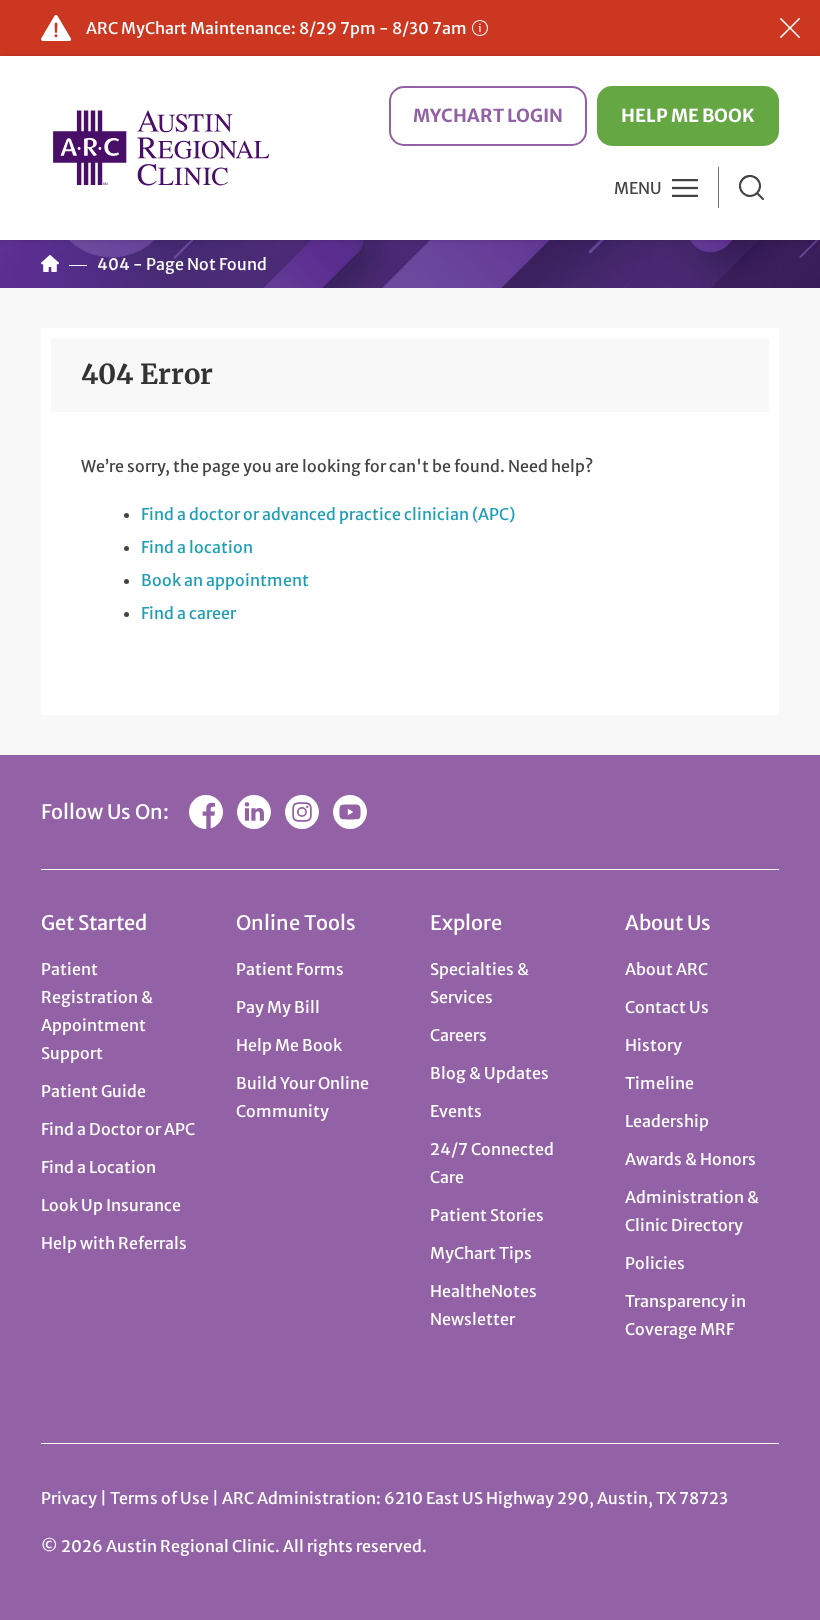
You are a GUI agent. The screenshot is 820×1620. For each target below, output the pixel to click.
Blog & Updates (489, 1073)
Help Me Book (688, 115)
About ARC (666, 969)
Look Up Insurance (111, 1205)
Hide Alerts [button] (790, 28)
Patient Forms (290, 969)
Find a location (197, 547)
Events (456, 1111)
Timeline (659, 1083)
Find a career (188, 613)
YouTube (350, 812)
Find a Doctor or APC (118, 1129)
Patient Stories (487, 1215)
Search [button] (751, 187)
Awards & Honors (690, 1159)
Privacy (69, 1498)
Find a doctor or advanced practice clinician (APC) (328, 514)
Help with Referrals (114, 1243)
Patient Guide (93, 1091)
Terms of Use (161, 1498)
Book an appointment (225, 580)
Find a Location (98, 1167)
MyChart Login (488, 115)
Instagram (302, 812)
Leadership (667, 1121)
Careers (458, 1035)
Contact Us (667, 1007)
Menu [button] (638, 188)
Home (50, 264)
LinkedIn (254, 812)
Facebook (206, 812)
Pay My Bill (278, 1007)
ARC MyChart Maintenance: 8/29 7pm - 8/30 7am (276, 28)
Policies (655, 1263)
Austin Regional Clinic (161, 147)
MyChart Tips (481, 1253)
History (653, 1045)
